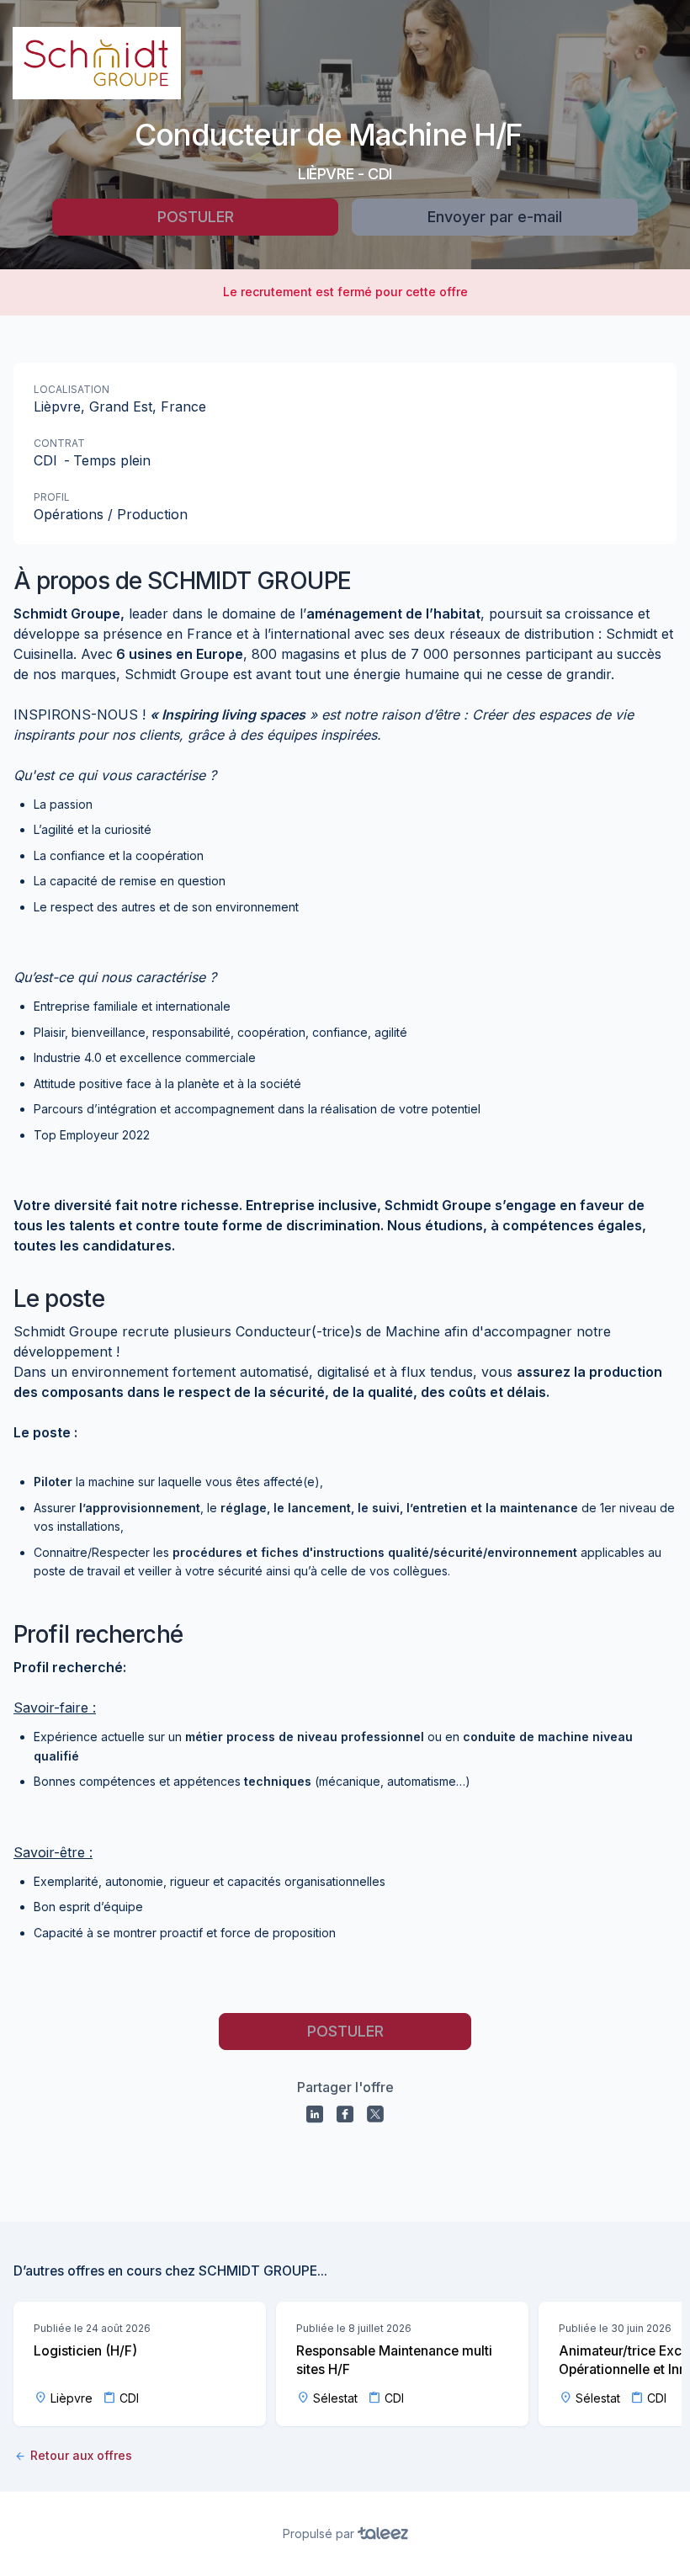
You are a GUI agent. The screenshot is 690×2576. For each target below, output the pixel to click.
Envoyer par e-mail (495, 217)
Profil (52, 497)
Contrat (59, 443)
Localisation (72, 389)
